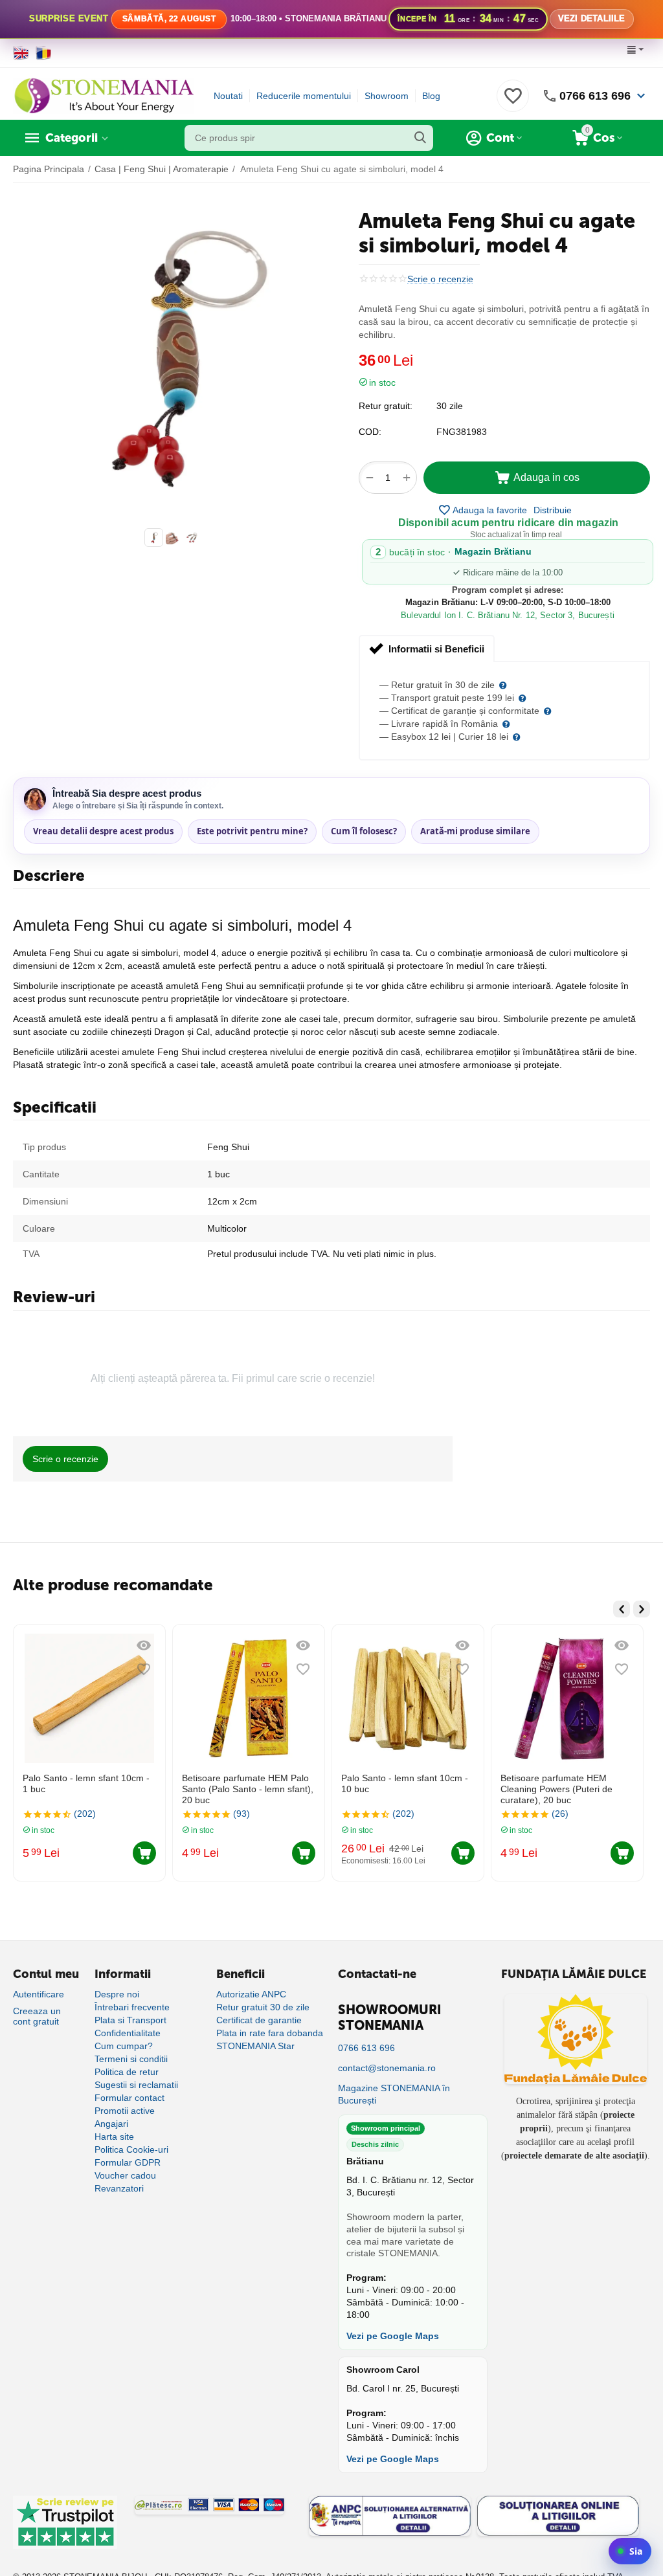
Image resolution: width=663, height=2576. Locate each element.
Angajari (111, 2124)
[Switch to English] (21, 53)
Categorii (72, 138)
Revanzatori (119, 2188)
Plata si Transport (130, 2020)
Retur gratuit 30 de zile (263, 2007)
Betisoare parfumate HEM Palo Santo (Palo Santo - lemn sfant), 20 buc (162, 1789)
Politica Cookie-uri (131, 2149)
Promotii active (125, 2111)
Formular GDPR (128, 2162)
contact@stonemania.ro (387, 2068)
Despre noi (117, 1994)
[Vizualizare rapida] (58, 1645)
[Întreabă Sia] (630, 2551)
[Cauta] (420, 138)
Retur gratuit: (386, 406)
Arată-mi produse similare (475, 831)
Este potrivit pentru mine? (252, 831)
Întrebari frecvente (132, 2007)
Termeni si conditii (131, 2059)
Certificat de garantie (259, 2020)
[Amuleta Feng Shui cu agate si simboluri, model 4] (173, 355)
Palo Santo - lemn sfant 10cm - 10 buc (319, 1783)
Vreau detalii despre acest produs (103, 831)
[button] (553, 510)
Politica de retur (127, 2072)
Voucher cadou (125, 2175)
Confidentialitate (128, 2033)
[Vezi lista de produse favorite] (513, 103)
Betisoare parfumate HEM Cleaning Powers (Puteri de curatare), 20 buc (471, 1789)
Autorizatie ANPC (251, 1994)
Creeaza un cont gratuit (37, 2016)
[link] (331, 19)
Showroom (387, 96)
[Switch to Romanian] (44, 53)
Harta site (114, 2137)
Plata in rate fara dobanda (270, 2033)
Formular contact (129, 2098)
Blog (431, 96)
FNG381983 (462, 432)
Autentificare (39, 1994)
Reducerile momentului (304, 96)
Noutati (228, 96)
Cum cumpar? (124, 2046)
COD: (370, 432)
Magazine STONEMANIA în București (394, 2094)
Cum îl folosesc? (364, 831)
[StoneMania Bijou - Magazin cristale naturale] (104, 95)
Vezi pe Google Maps (393, 2336)
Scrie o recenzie (440, 279)
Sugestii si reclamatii (136, 2085)
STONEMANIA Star (255, 2046)
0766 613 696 (595, 96)
